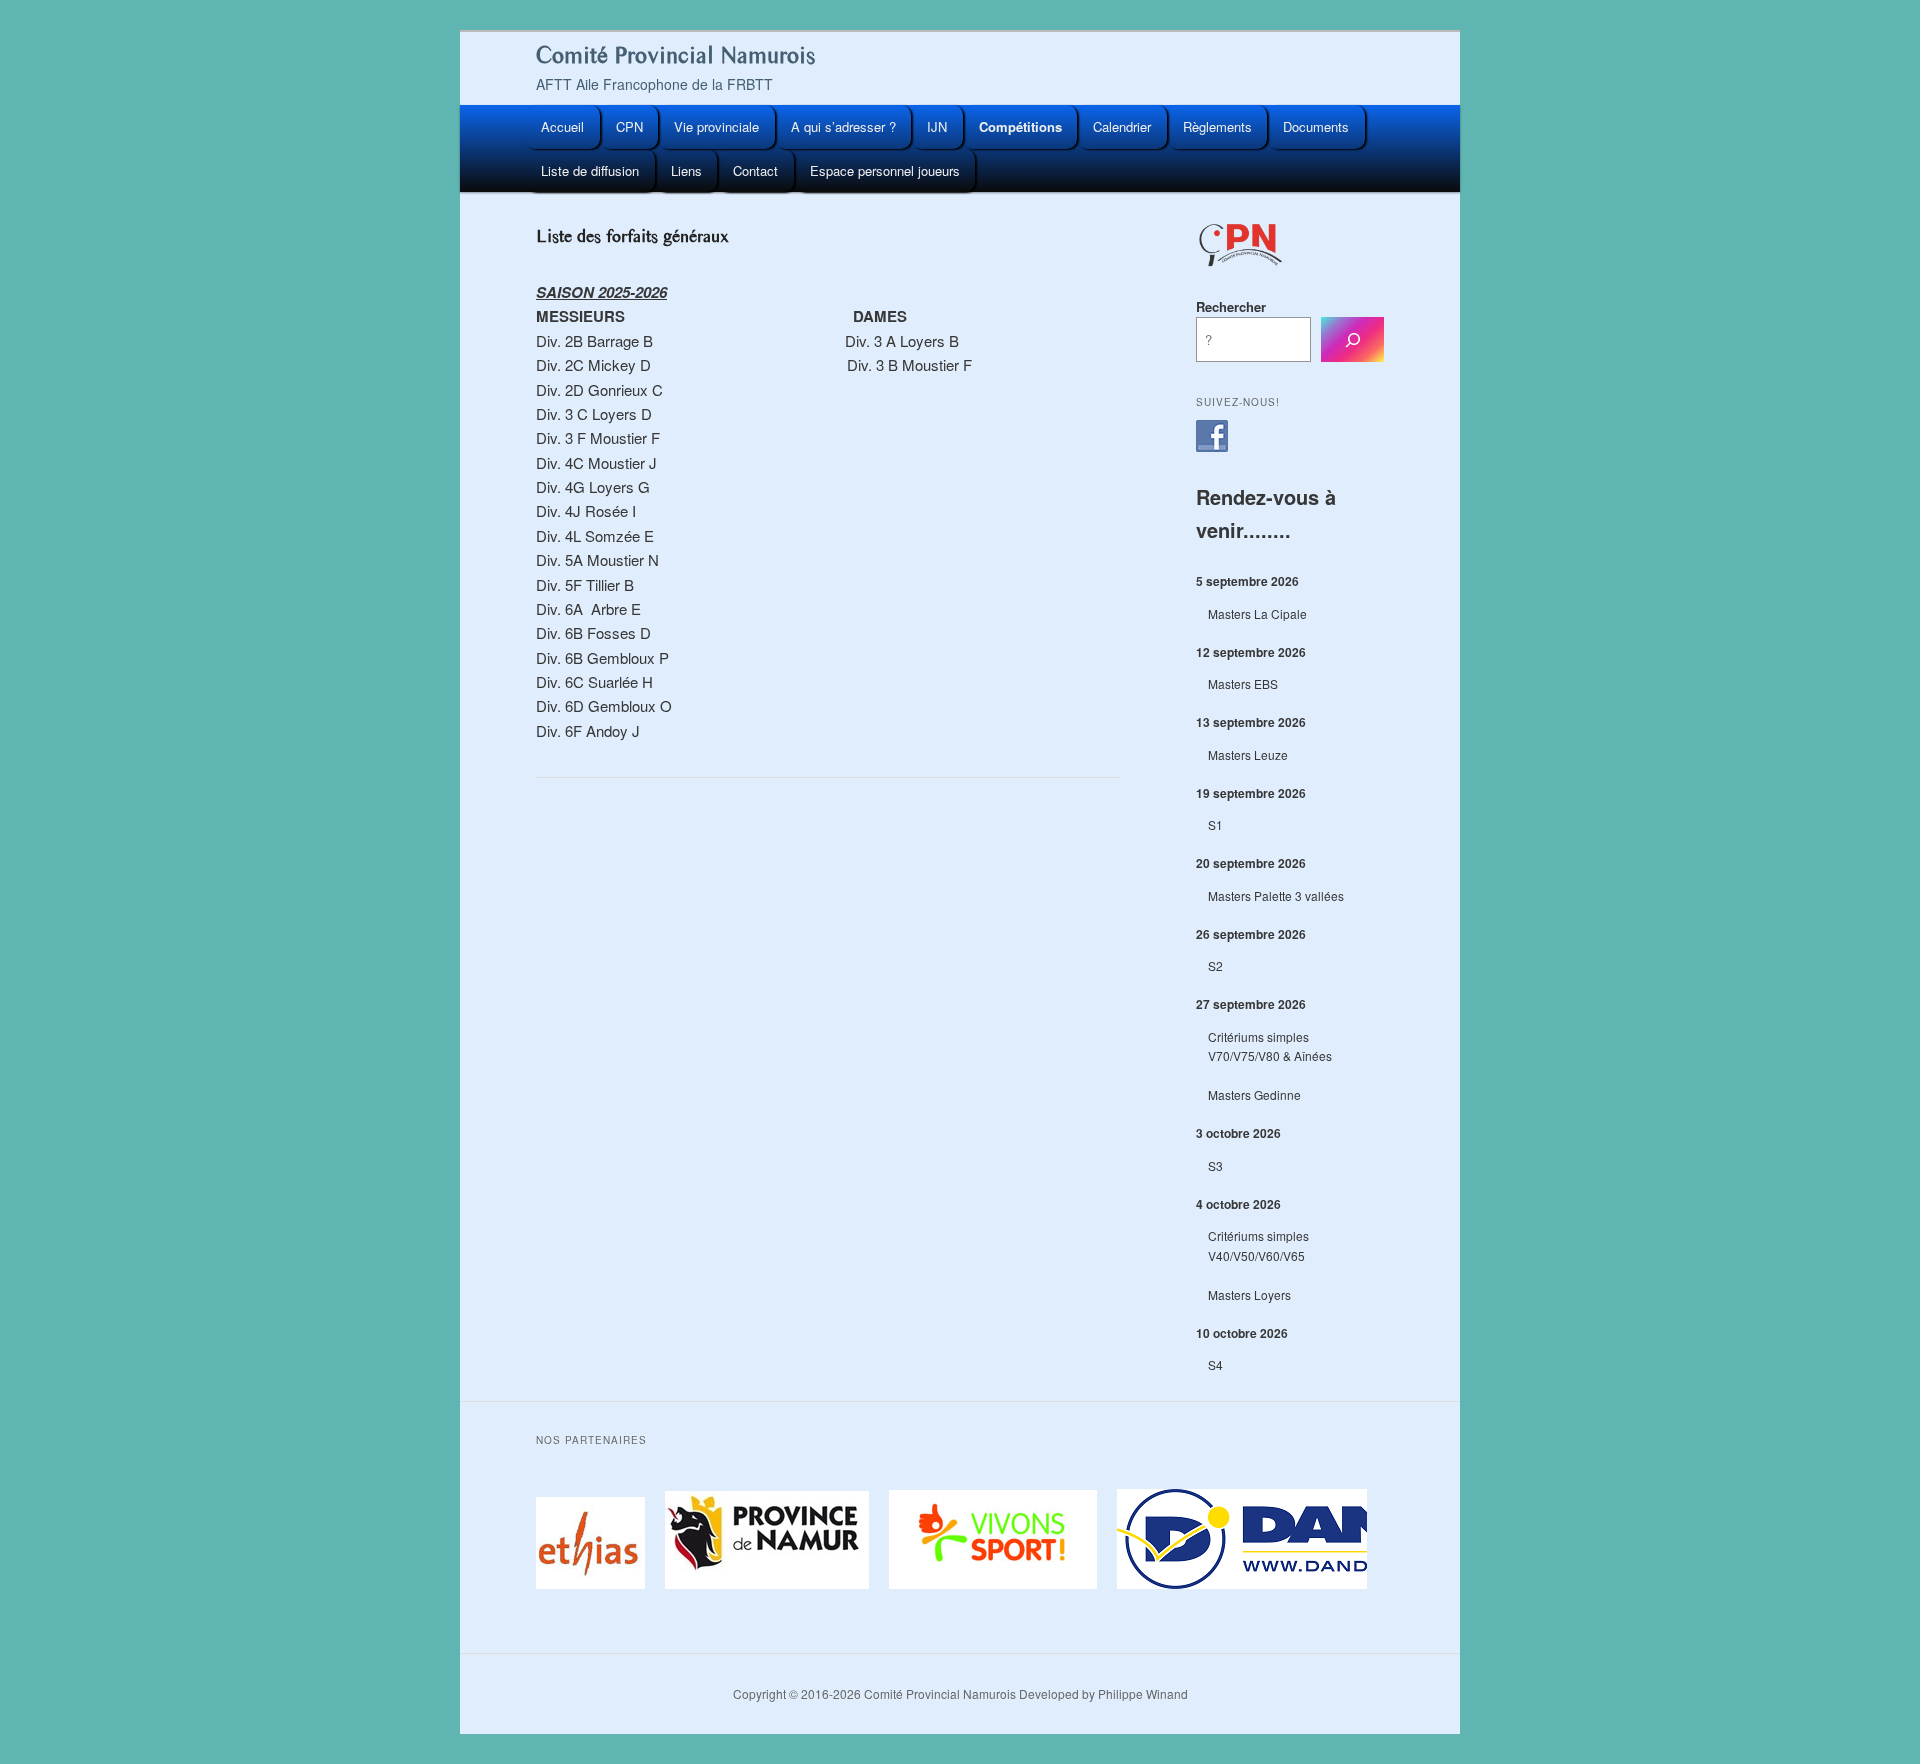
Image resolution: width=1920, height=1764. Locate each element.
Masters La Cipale (1257, 613)
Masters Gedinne (1254, 1094)
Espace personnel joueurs (885, 170)
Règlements (1217, 126)
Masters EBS (1243, 683)
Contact (755, 170)
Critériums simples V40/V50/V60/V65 (1258, 1245)
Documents (1316, 126)
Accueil (562, 126)
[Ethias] (569, 1584)
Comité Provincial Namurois (675, 55)
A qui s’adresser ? (843, 126)
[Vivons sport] (987, 1584)
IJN (937, 126)
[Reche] (1352, 339)
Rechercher (1231, 306)
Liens (686, 170)
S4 (1215, 1364)
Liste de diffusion (590, 170)
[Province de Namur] (761, 1584)
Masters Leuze (1248, 754)
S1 (1215, 824)
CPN (629, 126)
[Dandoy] (1330, 1584)
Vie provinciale (716, 126)
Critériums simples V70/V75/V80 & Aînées (1270, 1046)
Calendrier (1122, 126)
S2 (1215, 965)
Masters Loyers (1249, 1294)
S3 (1215, 1165)
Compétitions (1020, 126)
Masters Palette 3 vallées (1276, 895)
